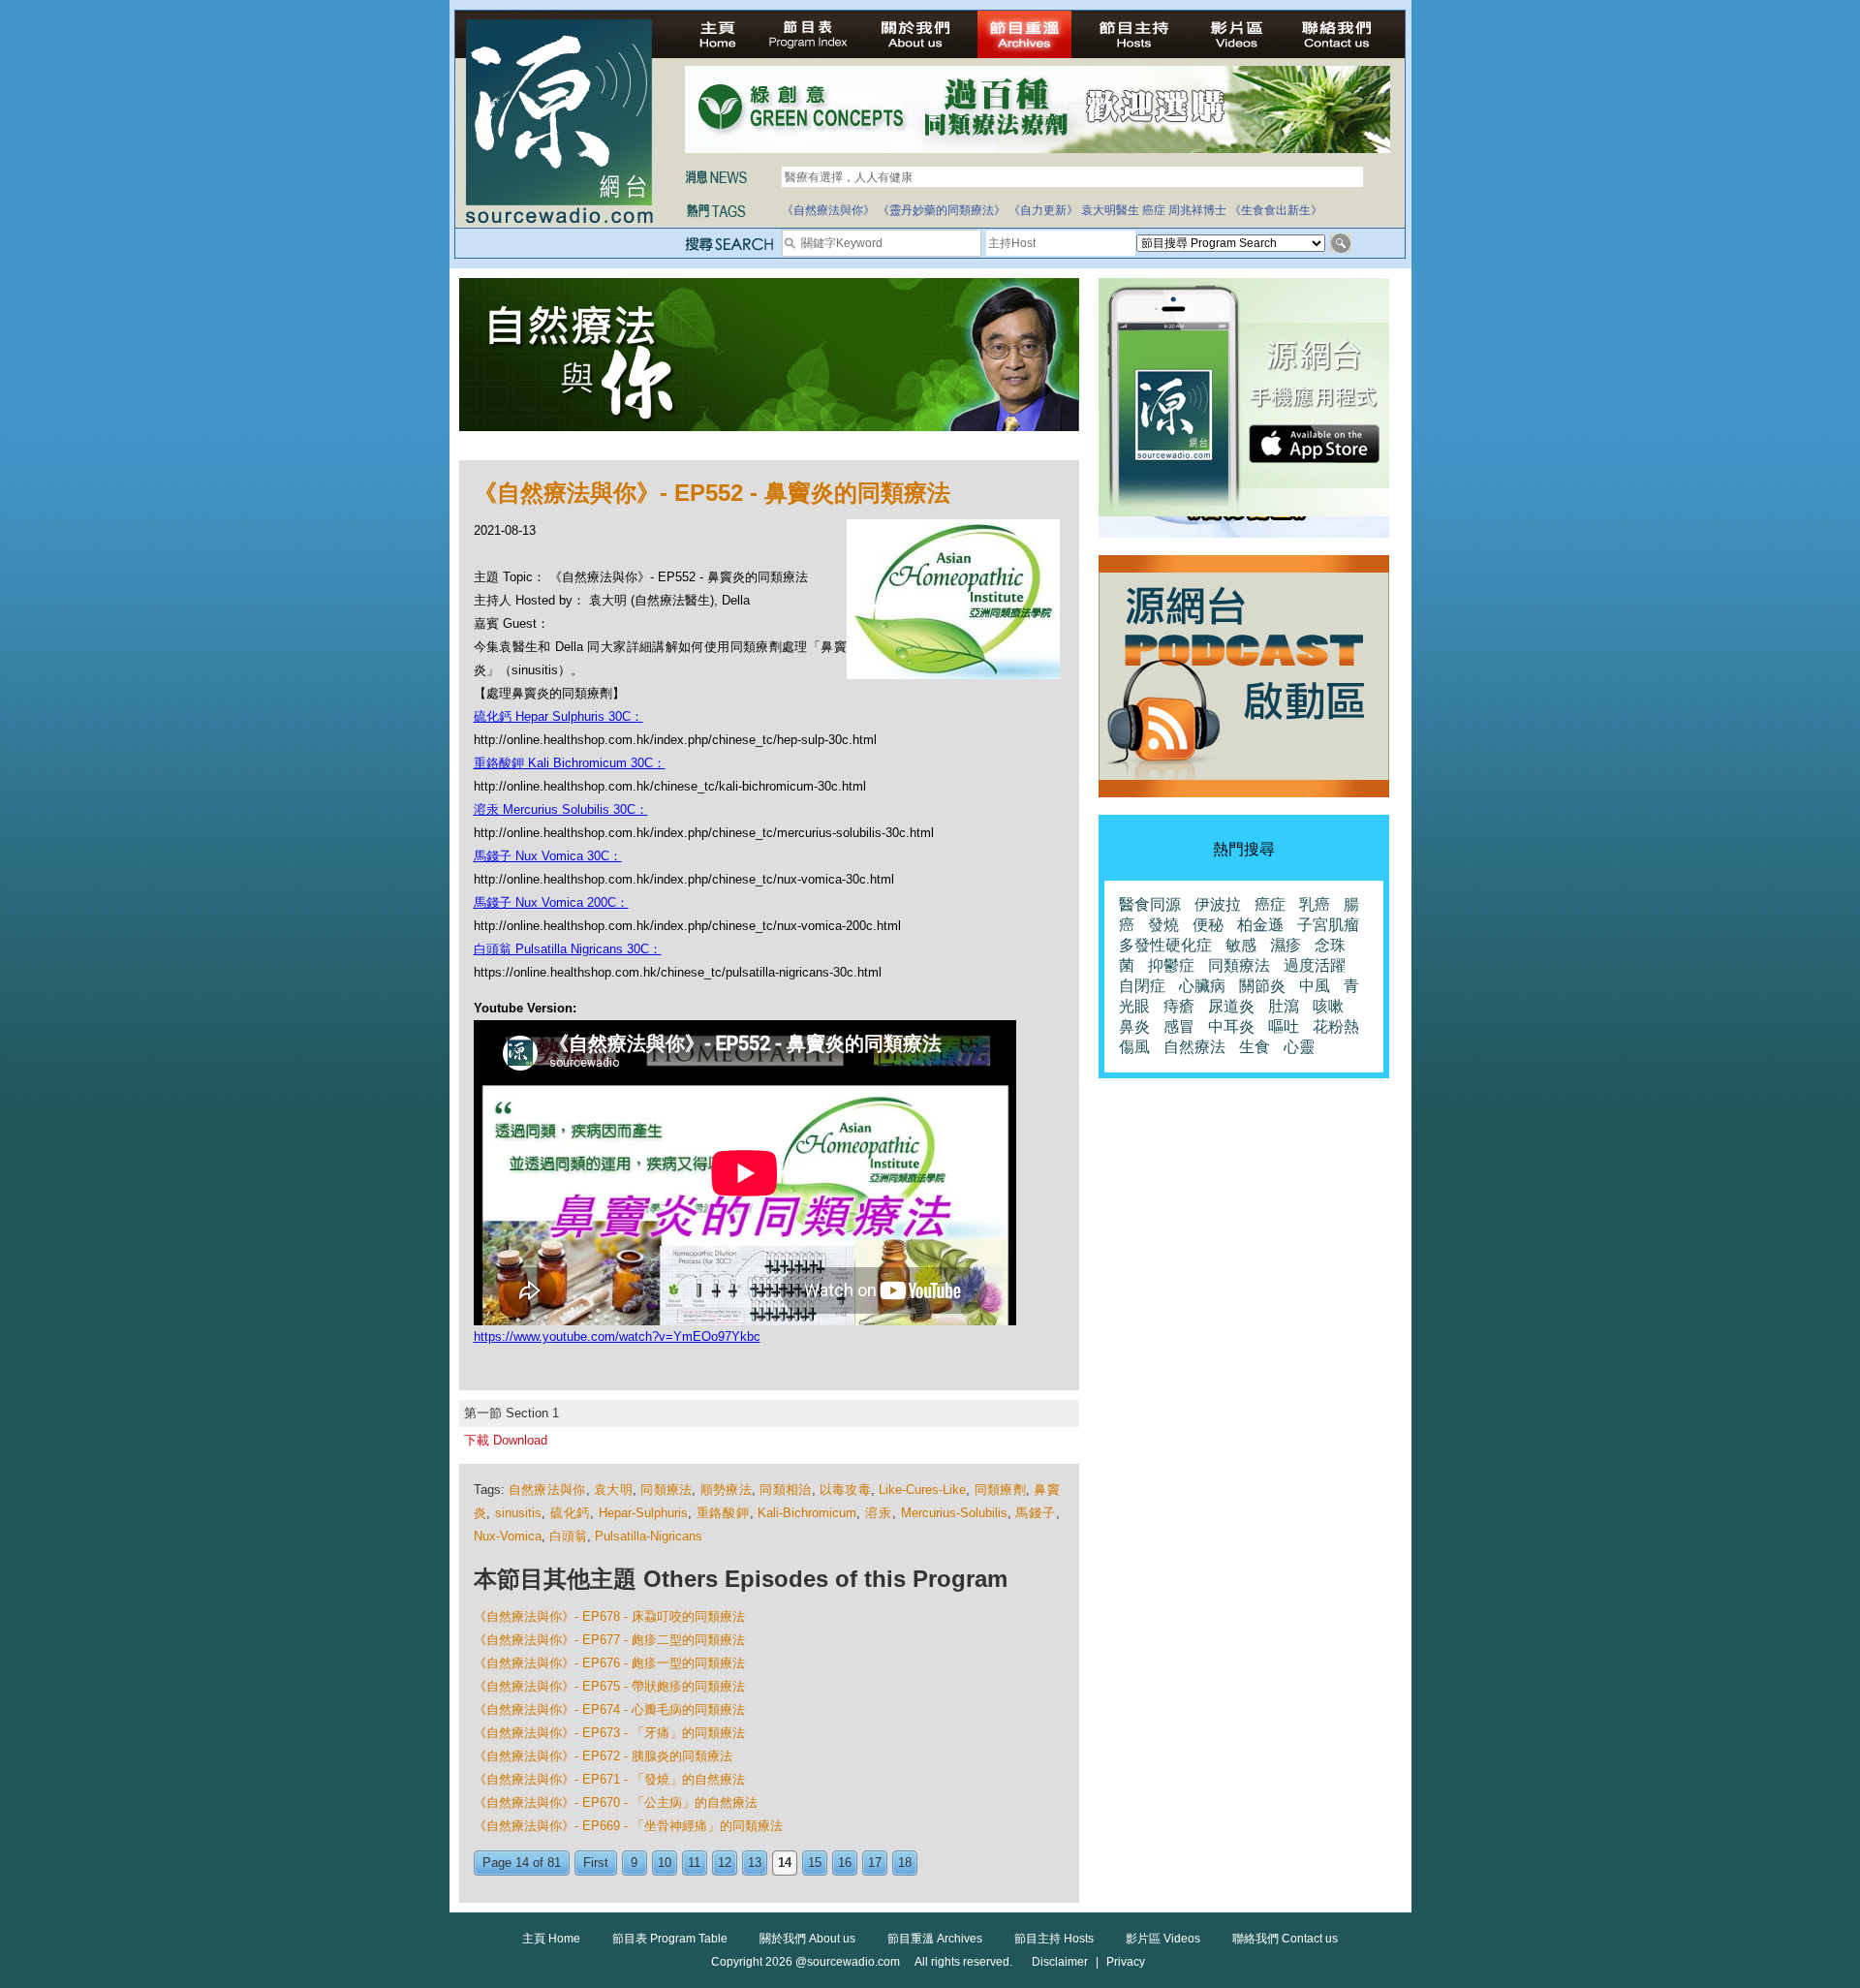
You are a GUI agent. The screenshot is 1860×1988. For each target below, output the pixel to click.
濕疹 (1286, 945)
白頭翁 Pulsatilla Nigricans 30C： (568, 949)
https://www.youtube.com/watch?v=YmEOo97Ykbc (617, 1336)
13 (755, 1863)
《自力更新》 (1043, 210)
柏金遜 (1260, 925)
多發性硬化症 (1165, 945)
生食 (1255, 1047)
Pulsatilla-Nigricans (649, 1536)
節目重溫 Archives (935, 1939)
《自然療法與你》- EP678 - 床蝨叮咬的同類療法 (609, 1616)
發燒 (1163, 925)
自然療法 (1194, 1047)
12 (725, 1863)
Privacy (1126, 1962)
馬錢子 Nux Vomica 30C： (548, 856)
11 (694, 1863)
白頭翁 (568, 1536)
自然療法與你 (547, 1490)
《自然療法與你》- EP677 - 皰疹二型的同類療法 (609, 1640)
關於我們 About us (807, 1939)
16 (845, 1863)
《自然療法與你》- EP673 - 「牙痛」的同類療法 (609, 1733)
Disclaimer (1060, 1962)
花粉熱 (1336, 1026)
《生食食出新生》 (1276, 210)
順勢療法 (726, 1490)
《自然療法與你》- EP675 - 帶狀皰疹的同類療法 (609, 1686)
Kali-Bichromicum (807, 1513)
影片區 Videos (1163, 1939)
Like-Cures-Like (922, 1490)
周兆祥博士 (1197, 210)
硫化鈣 (570, 1513)
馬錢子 (1035, 1513)
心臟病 (1202, 986)
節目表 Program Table (670, 1939)
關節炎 (1262, 986)
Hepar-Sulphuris (643, 1513)
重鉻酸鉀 (723, 1513)
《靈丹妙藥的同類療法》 (942, 210)
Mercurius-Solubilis (954, 1513)
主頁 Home (551, 1939)
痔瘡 (1179, 1006)
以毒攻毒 (845, 1490)
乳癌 (1315, 904)
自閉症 (1142, 986)
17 (875, 1863)
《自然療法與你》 (828, 210)
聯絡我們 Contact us (1285, 1939)
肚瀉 (1284, 1006)
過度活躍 (1315, 965)
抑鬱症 (1171, 965)
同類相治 (785, 1490)
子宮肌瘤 (1328, 925)
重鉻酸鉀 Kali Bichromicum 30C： (570, 763)
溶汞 (879, 1513)
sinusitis (518, 1513)
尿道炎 (1231, 1006)
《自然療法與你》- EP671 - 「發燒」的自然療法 (609, 1779)
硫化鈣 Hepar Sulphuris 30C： (558, 716)
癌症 (1154, 210)
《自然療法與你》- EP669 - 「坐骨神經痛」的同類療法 (628, 1826)
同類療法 (666, 1490)
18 (905, 1863)
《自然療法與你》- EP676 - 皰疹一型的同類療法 (609, 1663)
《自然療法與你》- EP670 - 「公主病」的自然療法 (616, 1802)
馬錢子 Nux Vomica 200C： (551, 902)
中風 (1315, 986)
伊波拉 (1218, 904)
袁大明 (613, 1490)
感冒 (1179, 1026)
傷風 (1134, 1047)
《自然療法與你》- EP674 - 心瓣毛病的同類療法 (609, 1709)
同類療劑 (1000, 1490)
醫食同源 (1150, 904)
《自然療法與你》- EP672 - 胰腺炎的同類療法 (603, 1756)
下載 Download (506, 1440)
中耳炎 (1231, 1026)
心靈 (1299, 1047)
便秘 (1208, 925)
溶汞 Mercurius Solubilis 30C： (561, 809)
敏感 (1241, 945)
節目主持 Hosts (1054, 1939)
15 (815, 1863)
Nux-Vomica (508, 1536)
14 (785, 1863)
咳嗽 (1328, 1006)
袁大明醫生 (1110, 210)
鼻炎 (1134, 1026)
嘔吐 (1284, 1026)
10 (665, 1863)
